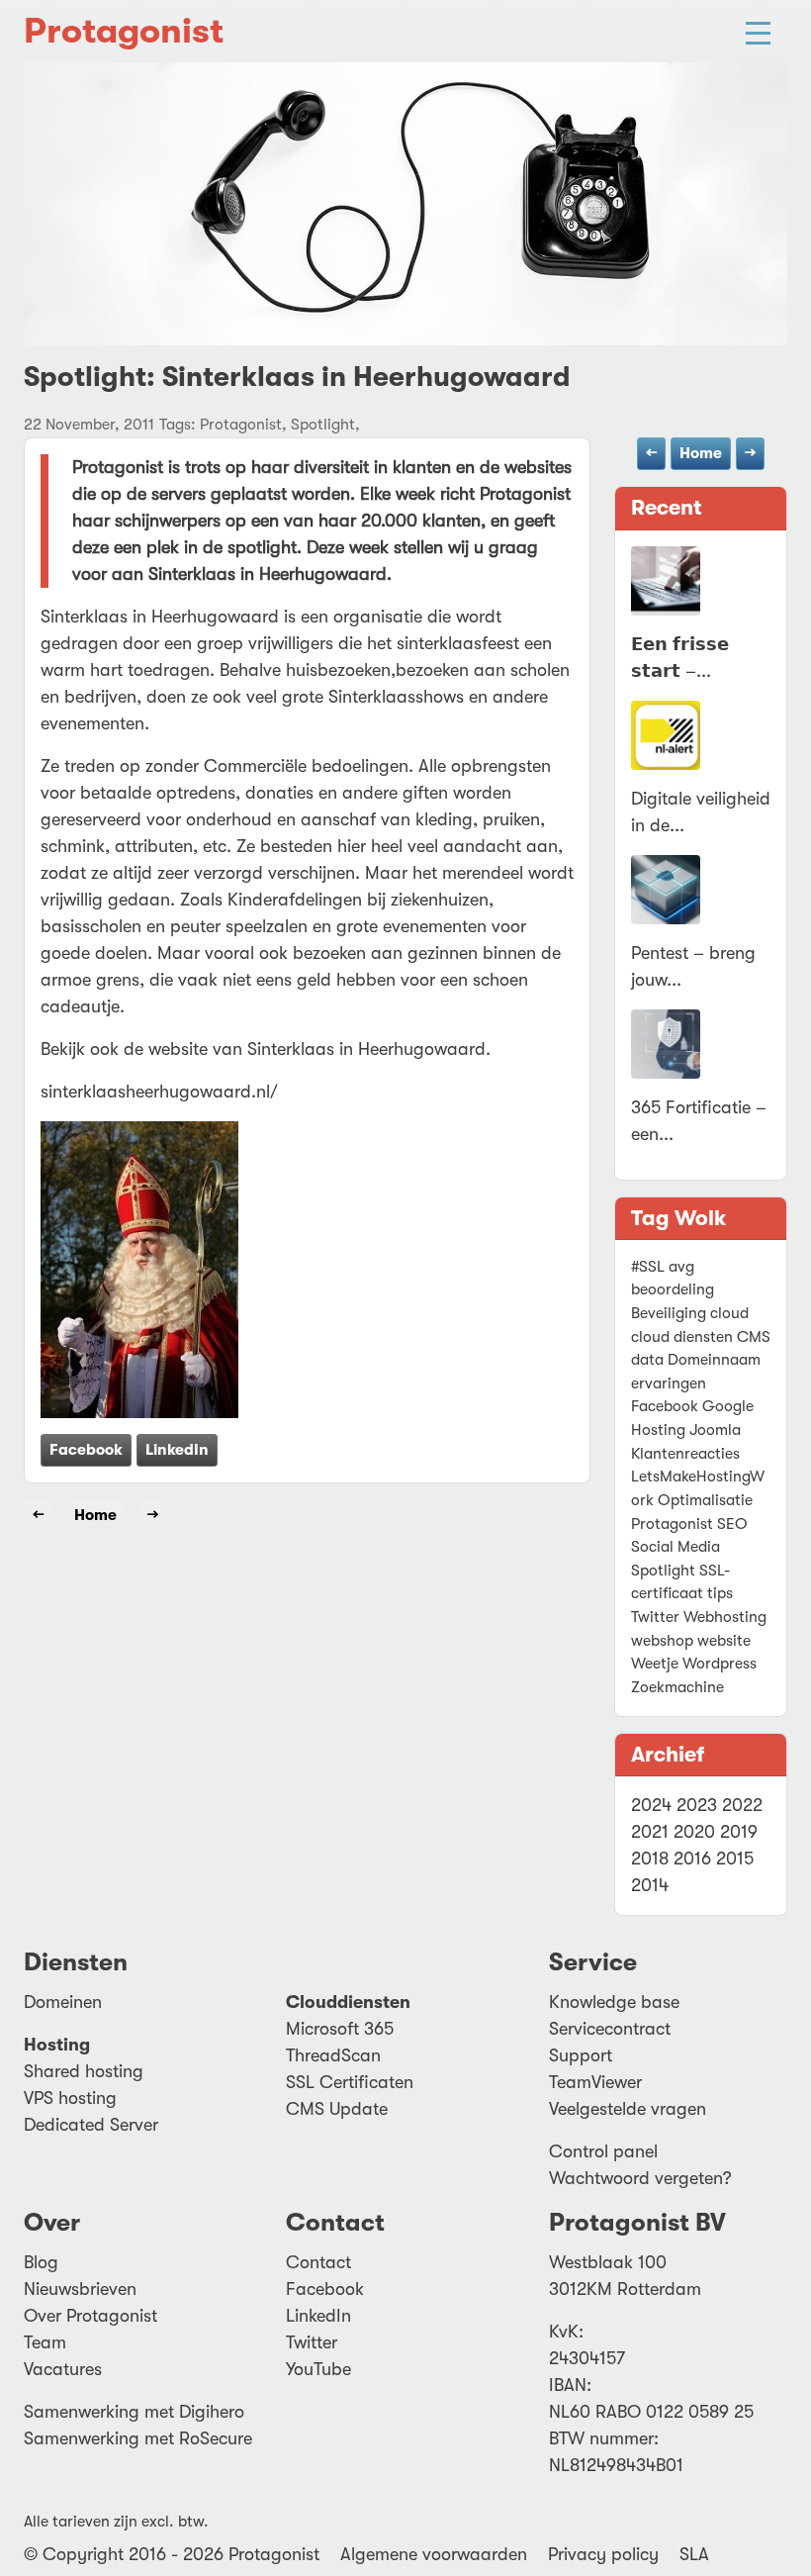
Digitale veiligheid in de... (701, 812)
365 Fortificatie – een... (699, 1121)
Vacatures (63, 2369)
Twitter (655, 1617)
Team (45, 2342)
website (724, 1641)
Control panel (603, 2151)
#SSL (648, 1267)
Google (728, 1406)
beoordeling (673, 1289)
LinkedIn (177, 1450)
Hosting (658, 1430)
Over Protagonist (90, 2316)
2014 (650, 1885)
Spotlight (663, 1571)
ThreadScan (333, 2055)
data (647, 1360)
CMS (754, 1337)
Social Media (676, 1547)
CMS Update (337, 2109)
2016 (692, 1859)
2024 (651, 1805)
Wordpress (720, 1664)
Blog (41, 2262)
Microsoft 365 (340, 2029)
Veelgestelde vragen (628, 2109)
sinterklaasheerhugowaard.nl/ (159, 1092)
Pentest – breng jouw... (693, 966)
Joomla (715, 1430)
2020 (694, 1832)
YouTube (318, 2369)
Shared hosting (84, 2071)
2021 (650, 1832)
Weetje (655, 1664)
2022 (742, 1805)
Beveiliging (669, 1313)
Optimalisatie (705, 1500)
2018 (650, 1859)
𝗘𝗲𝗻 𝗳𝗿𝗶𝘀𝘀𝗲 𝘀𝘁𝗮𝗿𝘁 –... (680, 658)
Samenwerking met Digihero (134, 2412)
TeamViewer (595, 2082)
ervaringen (669, 1383)
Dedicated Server (91, 2125)
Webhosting (725, 1617)
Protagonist (124, 31)
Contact (318, 2262)
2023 (697, 1805)
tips (720, 1593)
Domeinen (63, 2002)
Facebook (86, 1450)
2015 (735, 1859)
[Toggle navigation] (758, 31)
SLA (694, 2554)
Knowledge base (614, 2002)
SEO (732, 1524)
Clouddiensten (348, 2002)
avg (681, 1267)
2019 (739, 1832)
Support (581, 2055)
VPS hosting (70, 2098)
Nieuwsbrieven (80, 2289)
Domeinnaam (714, 1360)
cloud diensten (682, 1337)
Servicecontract (610, 2029)
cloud (729, 1313)
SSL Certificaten (350, 2082)
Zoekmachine (677, 1687)
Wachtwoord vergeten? (640, 2178)
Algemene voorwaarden (434, 2554)
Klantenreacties (685, 1454)
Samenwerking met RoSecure (138, 2438)
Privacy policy (603, 2554)
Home (701, 453)
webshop (662, 1641)
